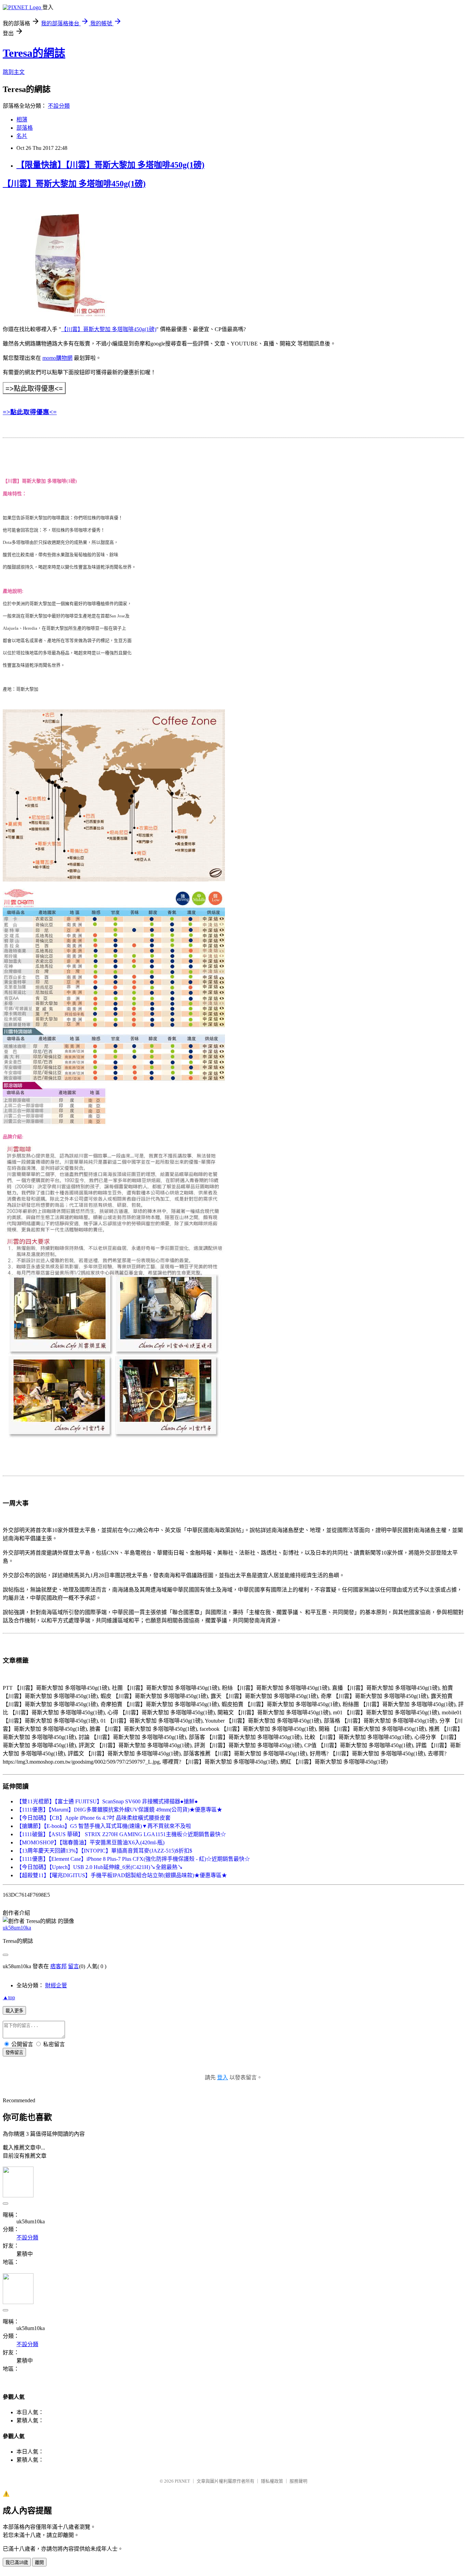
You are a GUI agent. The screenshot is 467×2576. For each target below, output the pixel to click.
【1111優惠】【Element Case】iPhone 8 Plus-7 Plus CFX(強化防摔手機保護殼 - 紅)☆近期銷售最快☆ (133, 1859)
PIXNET (182, 2481)
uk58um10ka (17, 1928)
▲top (9, 1997)
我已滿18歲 (17, 2562)
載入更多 (14, 2011)
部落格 (25, 128)
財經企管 (56, 1985)
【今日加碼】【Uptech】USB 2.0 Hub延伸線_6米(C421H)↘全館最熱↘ (100, 1867)
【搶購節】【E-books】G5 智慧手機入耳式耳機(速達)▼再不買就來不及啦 (104, 1826)
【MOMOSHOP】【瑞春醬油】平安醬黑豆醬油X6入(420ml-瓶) (90, 1842)
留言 (74, 1966)
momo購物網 (57, 358)
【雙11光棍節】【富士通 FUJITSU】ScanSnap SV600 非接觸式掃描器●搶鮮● (107, 1801)
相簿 (22, 120)
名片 (22, 136)
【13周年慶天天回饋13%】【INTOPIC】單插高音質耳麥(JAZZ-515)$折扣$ (104, 1851)
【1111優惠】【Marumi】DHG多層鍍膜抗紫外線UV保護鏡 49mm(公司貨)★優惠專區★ (119, 1810)
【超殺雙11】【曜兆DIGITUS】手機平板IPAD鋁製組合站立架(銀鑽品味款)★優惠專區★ (122, 1875)
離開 (39, 2562)
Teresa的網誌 (34, 53)
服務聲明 (298, 2481)
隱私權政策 (272, 2481)
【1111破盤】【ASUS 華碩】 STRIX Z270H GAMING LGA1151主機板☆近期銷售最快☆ (121, 1834)
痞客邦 (58, 1966)
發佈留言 (14, 2052)
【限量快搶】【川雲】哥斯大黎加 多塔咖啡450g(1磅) (110, 165)
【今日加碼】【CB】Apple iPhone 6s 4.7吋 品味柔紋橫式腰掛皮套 (94, 1818)
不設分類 (59, 106)
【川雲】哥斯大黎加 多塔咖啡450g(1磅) (74, 184)
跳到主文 (14, 72)
